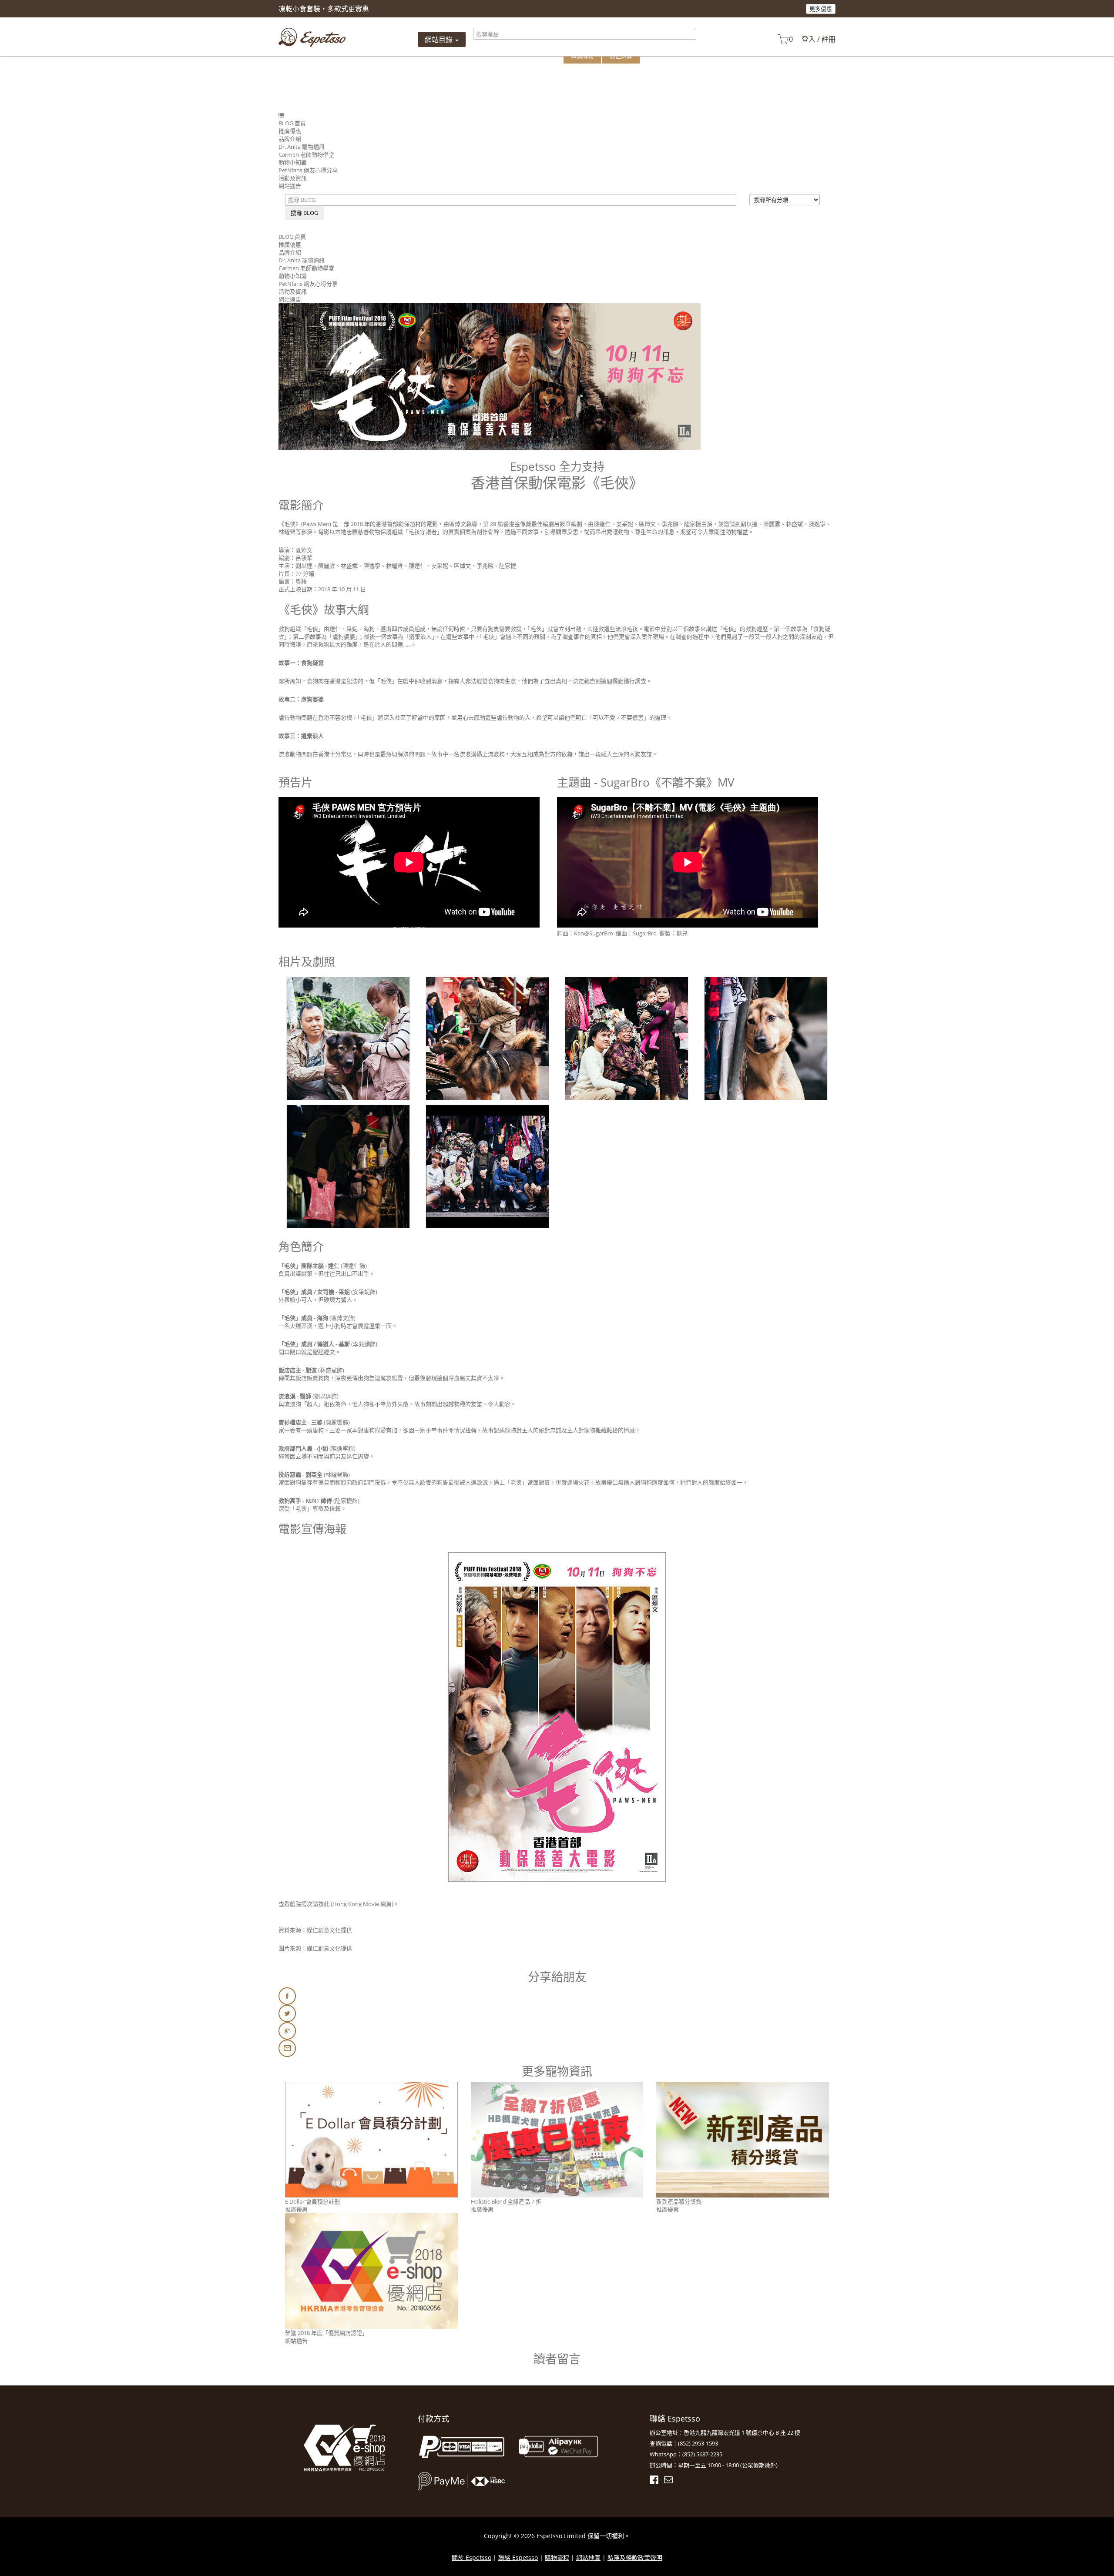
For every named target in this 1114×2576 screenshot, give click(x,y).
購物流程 (557, 2558)
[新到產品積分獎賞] (743, 2139)
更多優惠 (821, 9)
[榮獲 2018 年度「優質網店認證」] (371, 2270)
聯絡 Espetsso (518, 2558)
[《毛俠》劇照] (348, 1040)
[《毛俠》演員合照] (487, 1168)
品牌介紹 (290, 139)
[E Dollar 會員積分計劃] (371, 2139)
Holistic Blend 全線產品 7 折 (506, 2201)
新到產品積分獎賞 (679, 2201)
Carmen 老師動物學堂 (306, 154)
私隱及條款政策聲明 (635, 2558)
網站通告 (290, 186)
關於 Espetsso (471, 2558)
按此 (324, 1904)
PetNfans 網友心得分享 (308, 170)
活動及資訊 (293, 178)
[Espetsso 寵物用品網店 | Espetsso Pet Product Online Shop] (312, 37)
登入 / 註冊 (819, 39)
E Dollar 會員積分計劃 (312, 2201)
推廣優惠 (290, 131)
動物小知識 (293, 162)
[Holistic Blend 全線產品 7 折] (557, 2139)
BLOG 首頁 (292, 123)
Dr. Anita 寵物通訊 (302, 147)
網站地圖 (588, 2558)
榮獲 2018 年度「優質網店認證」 (326, 2333)
